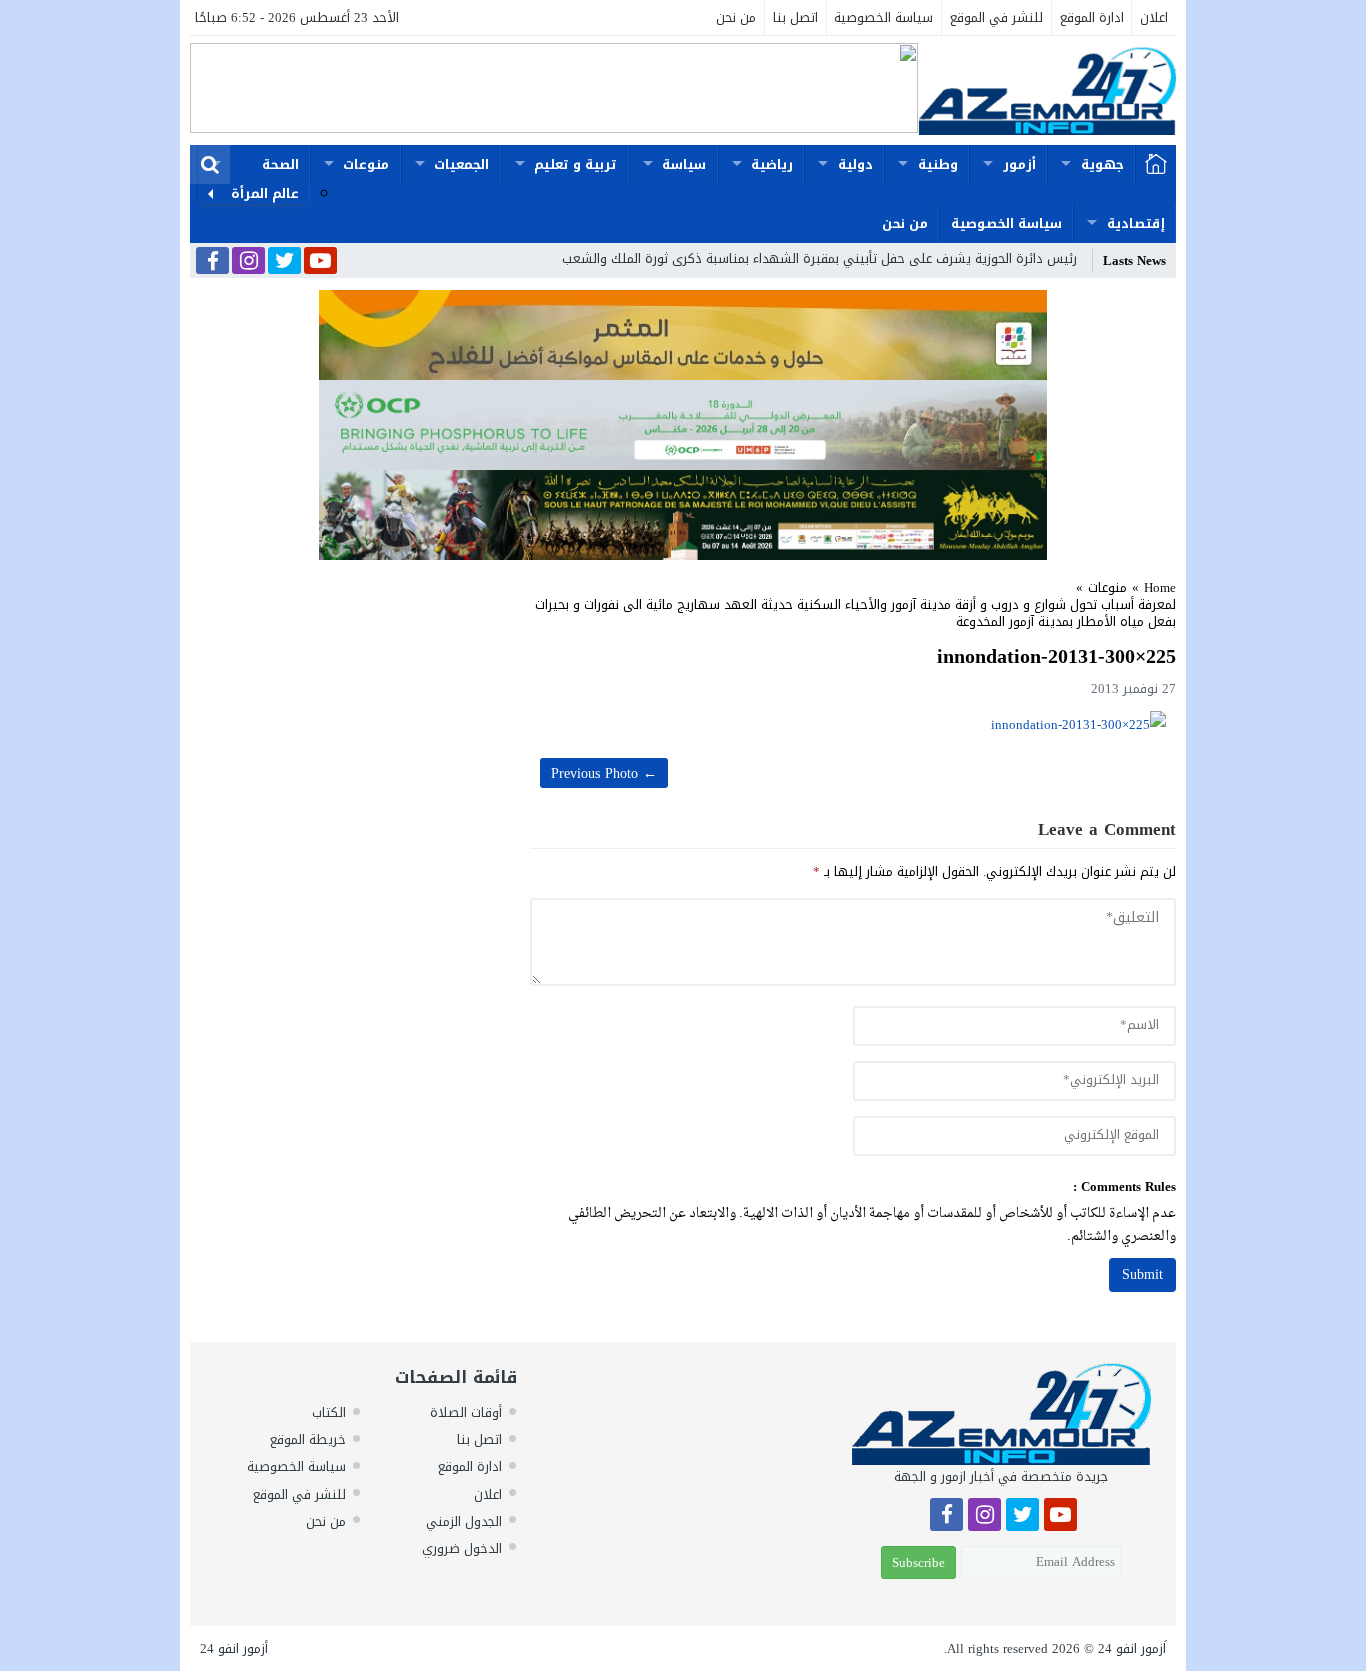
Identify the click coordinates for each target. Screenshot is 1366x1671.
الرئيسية (1156, 165)
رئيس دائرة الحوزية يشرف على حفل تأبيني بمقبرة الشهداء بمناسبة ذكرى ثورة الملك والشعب (819, 258)
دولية (855, 164)
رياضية (772, 164)
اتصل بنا (795, 17)
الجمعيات (461, 164)
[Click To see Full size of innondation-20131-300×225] (853, 724)
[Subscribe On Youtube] (320, 262)
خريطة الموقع (308, 1439)
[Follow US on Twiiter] (284, 262)
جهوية (1102, 164)
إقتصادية (1136, 223)
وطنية (938, 164)
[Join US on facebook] (212, 262)
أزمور (1019, 164)
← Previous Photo (604, 773)
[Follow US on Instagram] (248, 262)
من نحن (736, 17)
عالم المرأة (265, 193)
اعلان (1154, 17)
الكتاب (329, 1412)
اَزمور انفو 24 (1132, 1648)
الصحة (280, 164)
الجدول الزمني (464, 1521)
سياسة (684, 164)
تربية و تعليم (575, 164)
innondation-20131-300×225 (1056, 656)
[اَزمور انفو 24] (1047, 90)
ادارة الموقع (1092, 17)
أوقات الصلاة (466, 1412)
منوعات (366, 164)
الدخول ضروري (462, 1548)
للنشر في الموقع (996, 17)
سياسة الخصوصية (883, 17)
